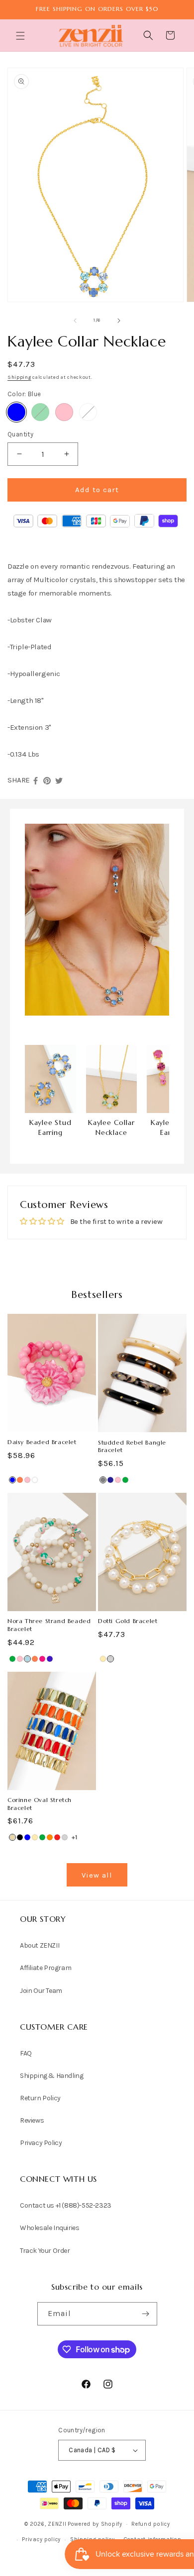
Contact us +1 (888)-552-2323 (66, 2205)
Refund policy (150, 2524)
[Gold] (103, 1659)
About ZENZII (40, 1945)
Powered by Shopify (95, 2524)
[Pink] (64, 412)
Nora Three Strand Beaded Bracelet (49, 1625)
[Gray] (103, 1480)
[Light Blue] (27, 1659)
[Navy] (110, 1480)
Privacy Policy (41, 2143)
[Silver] (110, 1659)
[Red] (57, 1837)
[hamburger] (21, 37)
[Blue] (16, 412)
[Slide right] (119, 321)
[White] (88, 412)
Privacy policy (41, 2539)
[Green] (40, 412)
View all (97, 1875)
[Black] (20, 1837)
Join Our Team (41, 1991)
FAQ (26, 2053)
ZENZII (57, 2524)
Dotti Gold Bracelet (128, 1621)
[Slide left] (75, 321)
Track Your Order (45, 2251)
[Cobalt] (50, 1659)
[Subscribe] (146, 2314)
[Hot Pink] (42, 1659)
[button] (21, 36)
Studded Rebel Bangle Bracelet (132, 1446)
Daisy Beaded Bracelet (42, 1442)
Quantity (20, 434)
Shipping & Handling (51, 2076)
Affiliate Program (46, 1968)
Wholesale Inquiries (49, 2228)
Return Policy (40, 2098)
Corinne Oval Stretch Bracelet (40, 1804)
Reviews (32, 2120)
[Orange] (50, 1837)
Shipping (19, 377)
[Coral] (20, 1480)
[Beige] (12, 1837)
